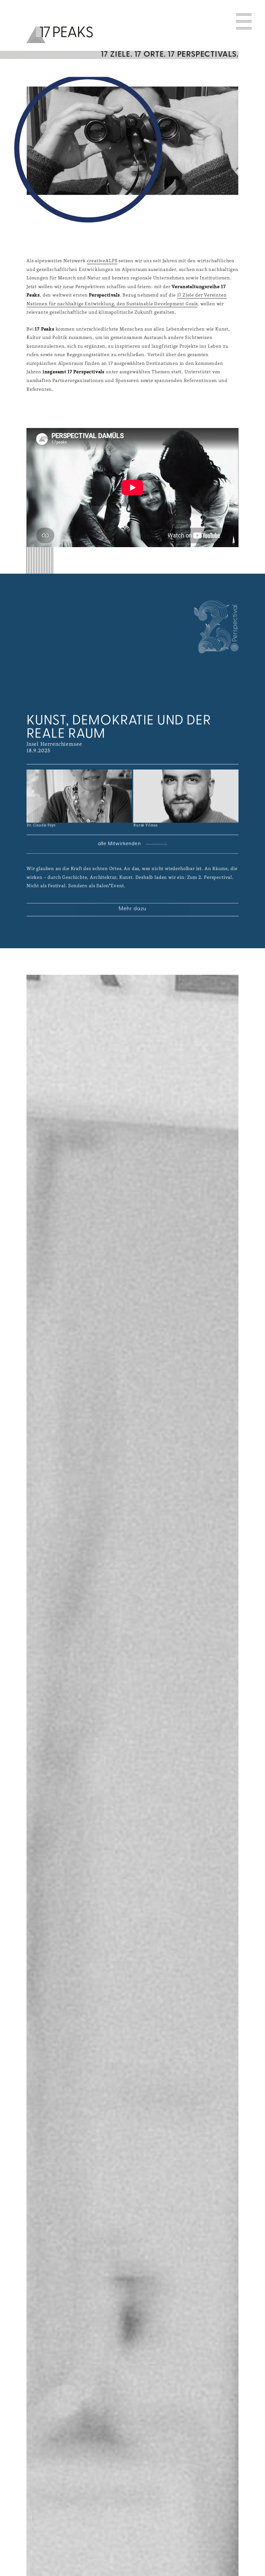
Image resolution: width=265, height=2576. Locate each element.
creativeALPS (102, 260)
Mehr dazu (132, 909)
